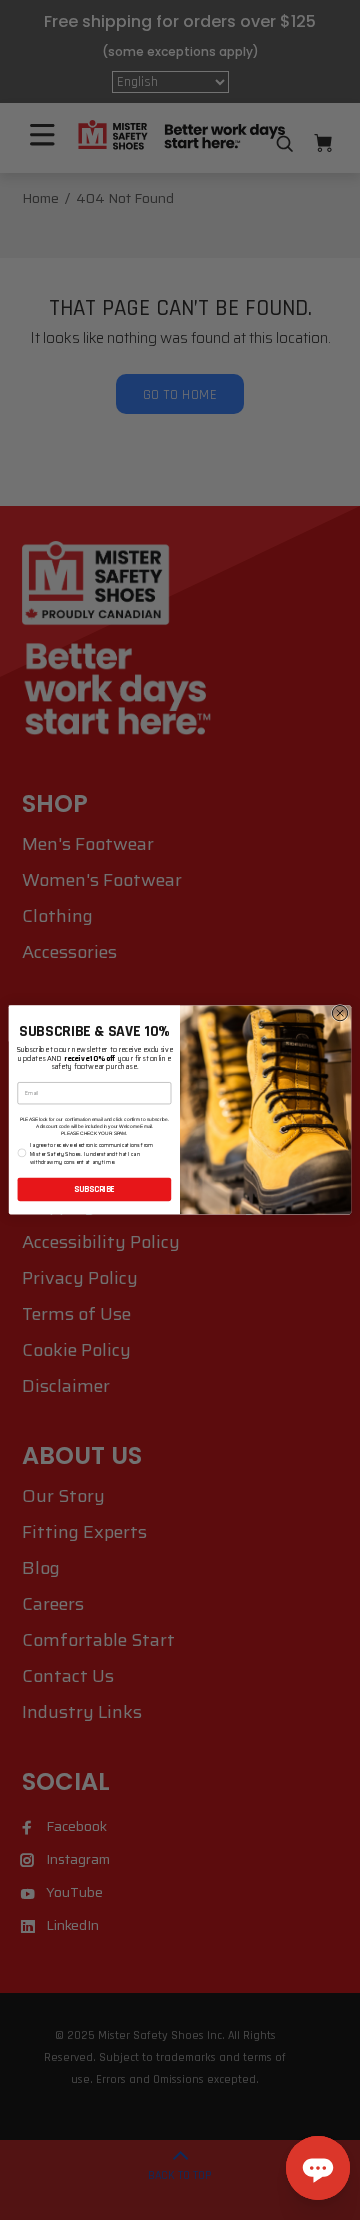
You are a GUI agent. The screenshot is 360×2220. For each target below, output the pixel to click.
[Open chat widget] (318, 2168)
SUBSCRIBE (94, 1189)
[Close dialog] (339, 1013)
